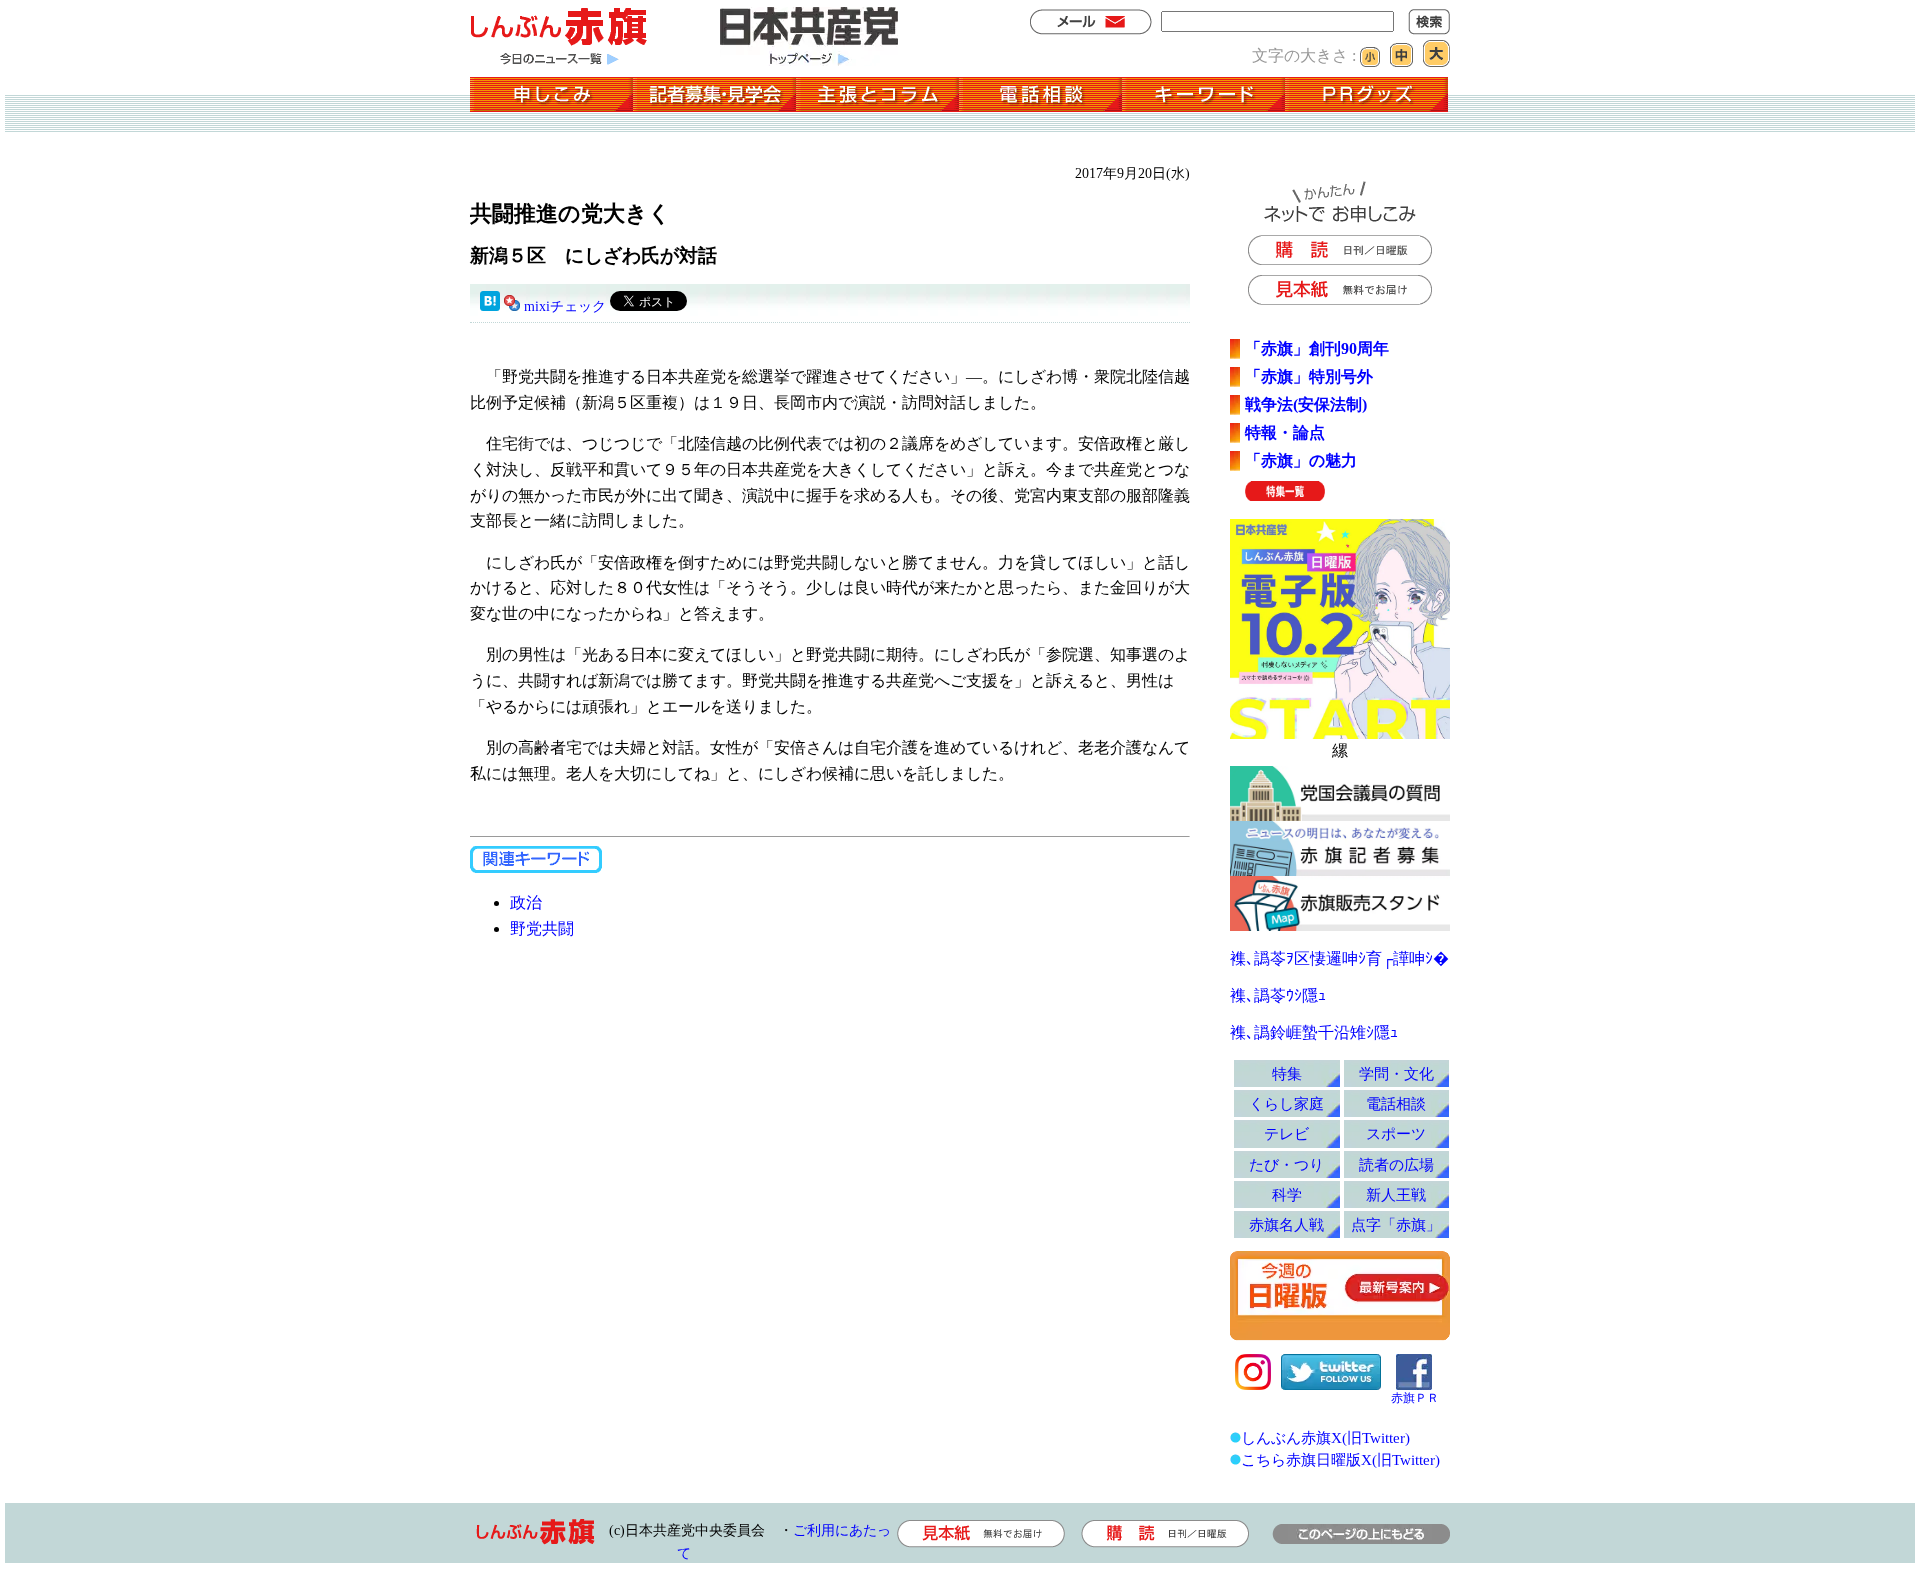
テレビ (1286, 1133)
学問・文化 (1396, 1073)
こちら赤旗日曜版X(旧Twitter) (1340, 1459)
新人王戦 (1396, 1194)
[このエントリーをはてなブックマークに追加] (490, 306)
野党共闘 (542, 928)
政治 (526, 902)
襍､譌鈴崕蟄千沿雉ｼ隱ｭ (1314, 1032)
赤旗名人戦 (1286, 1224)
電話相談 (1396, 1103)
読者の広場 (1396, 1164)
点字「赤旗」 (1396, 1224)
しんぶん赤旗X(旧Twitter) (1325, 1437)
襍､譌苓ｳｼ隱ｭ (1278, 995)
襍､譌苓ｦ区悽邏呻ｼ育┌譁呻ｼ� (1339, 958)
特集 (1287, 1073)
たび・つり (1286, 1164)
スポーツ (1396, 1133)
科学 (1287, 1194)
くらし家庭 (1286, 1103)
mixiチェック (565, 306)
